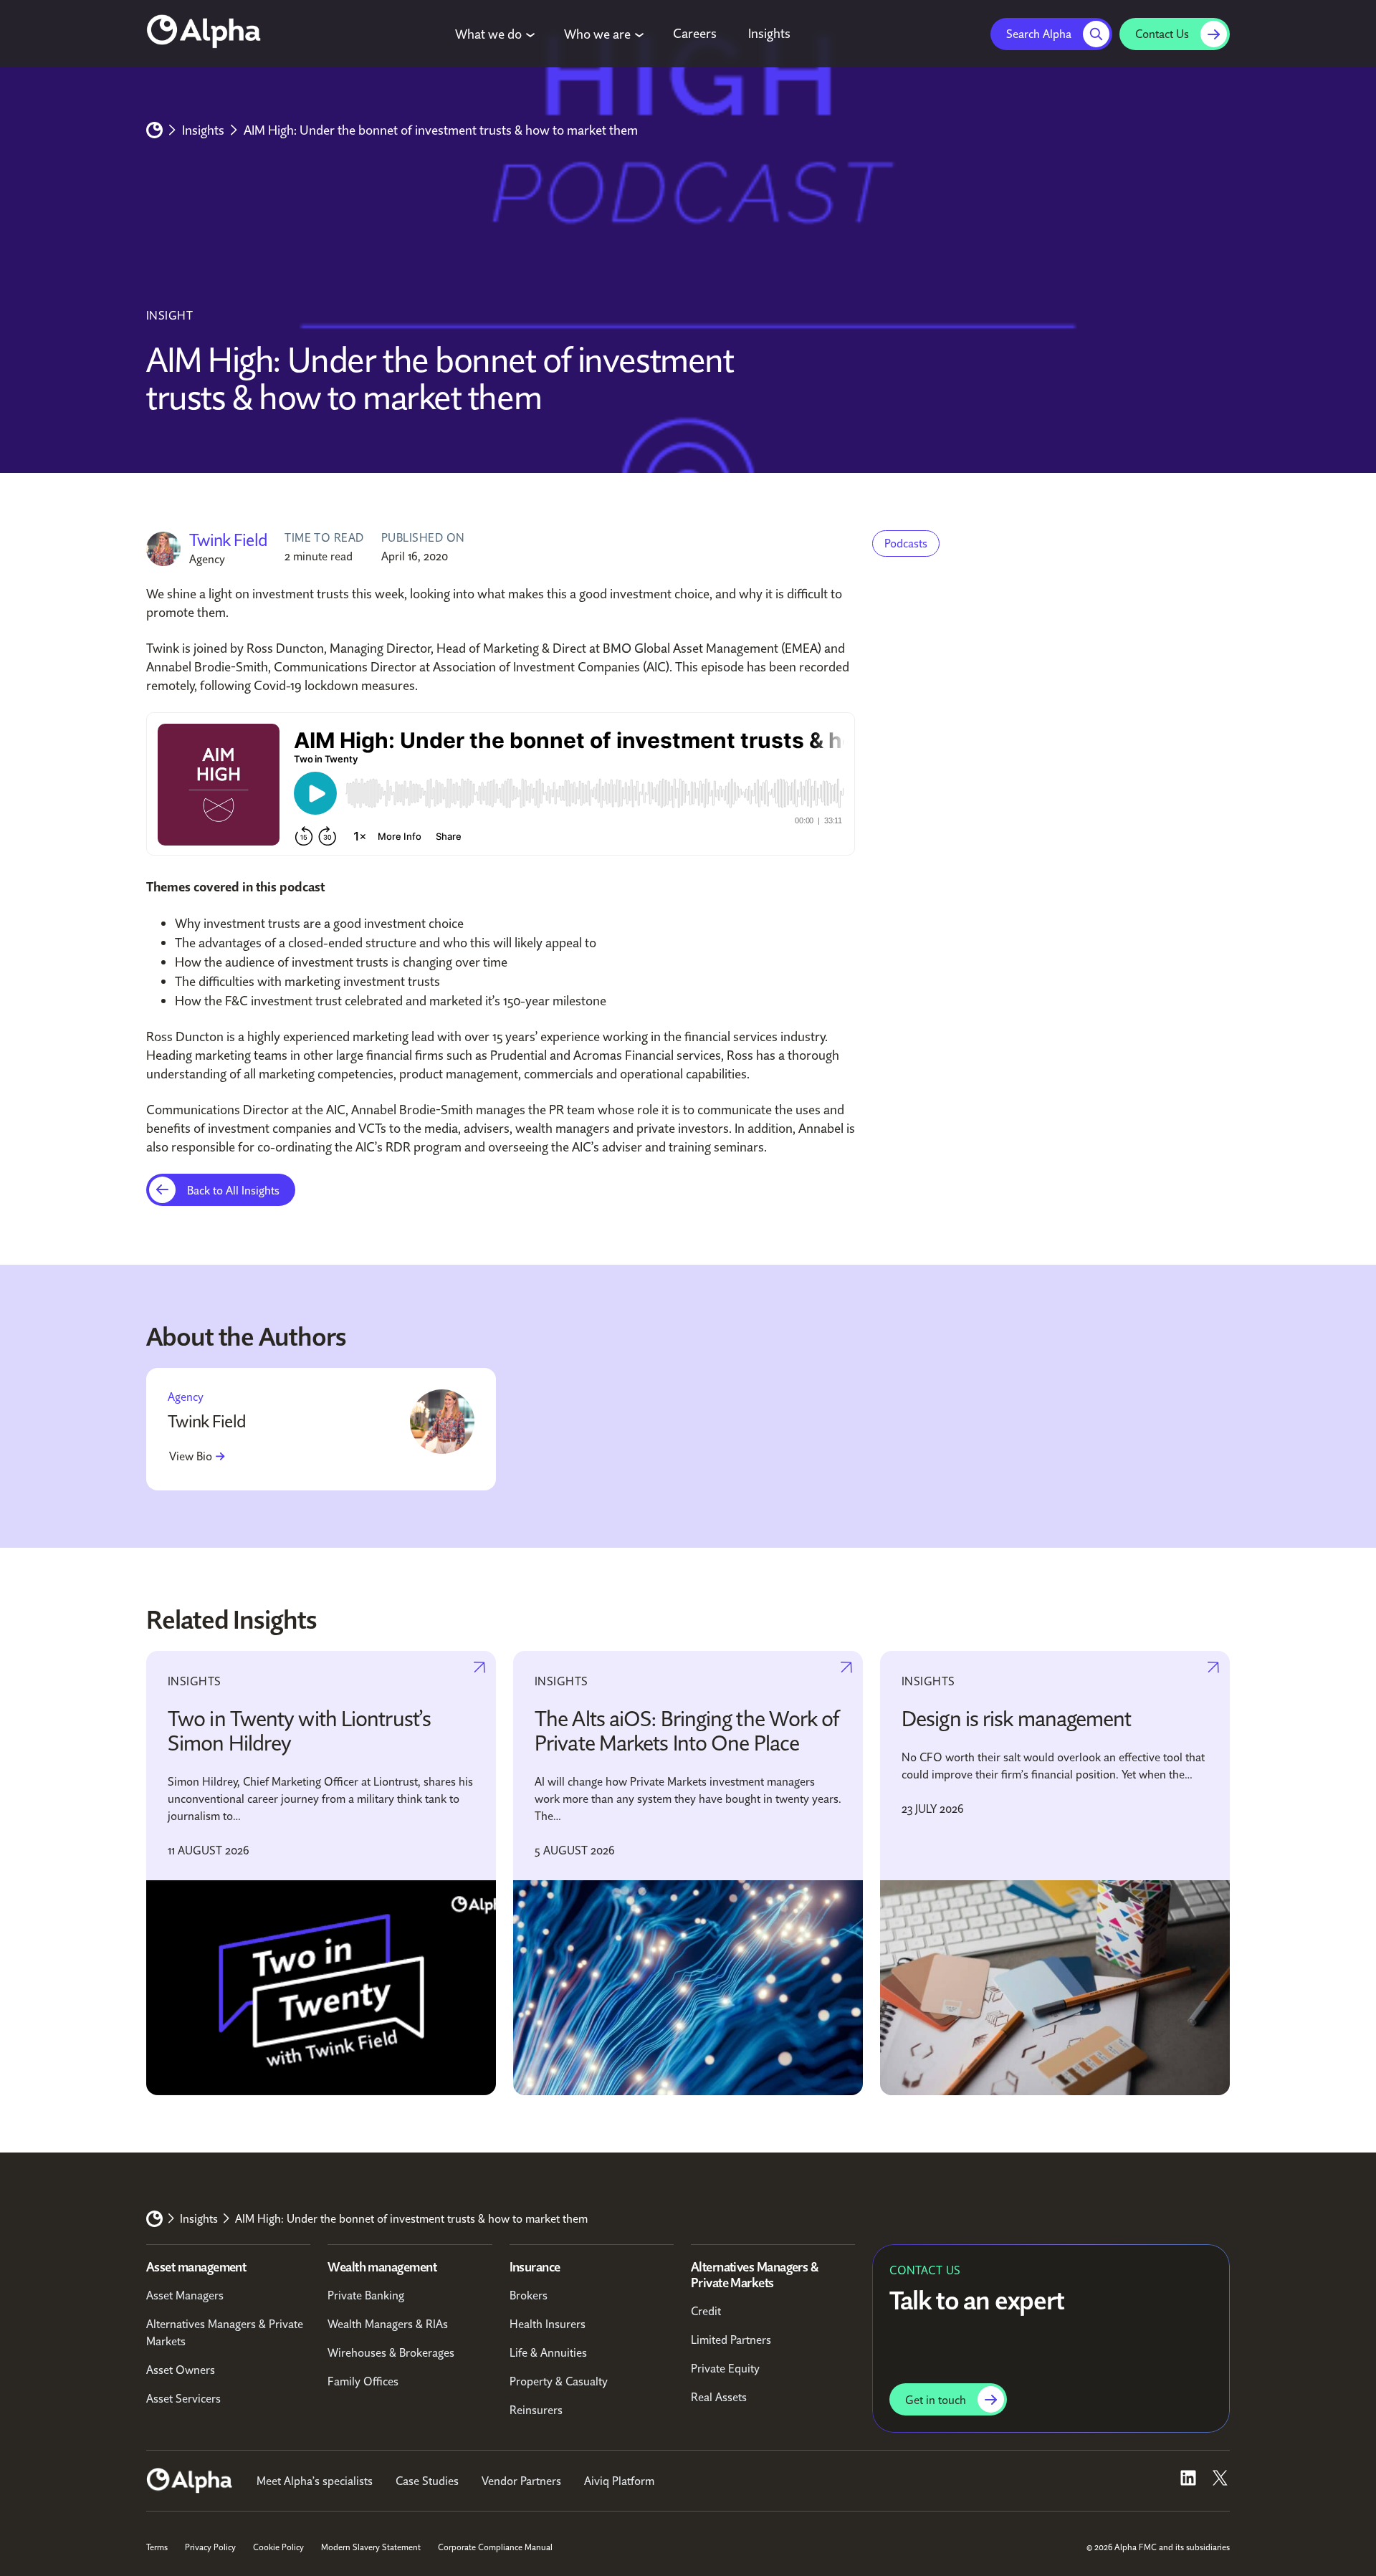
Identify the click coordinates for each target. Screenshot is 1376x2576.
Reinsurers (536, 2410)
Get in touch (936, 2400)
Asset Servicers (183, 2398)
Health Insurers (548, 2324)
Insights (203, 130)
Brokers (529, 2295)
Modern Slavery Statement (371, 2547)
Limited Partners (731, 2340)
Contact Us (1162, 34)
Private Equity (725, 2368)
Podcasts (906, 543)
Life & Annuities (548, 2352)
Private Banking (366, 2295)
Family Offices (363, 2381)
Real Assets (719, 2397)
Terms (157, 2547)
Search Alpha (1039, 34)
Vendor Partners (521, 2481)
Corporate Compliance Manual (495, 2547)
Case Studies (427, 2481)
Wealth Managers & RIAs (388, 2324)
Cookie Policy (278, 2547)
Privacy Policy (210, 2547)
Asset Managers (185, 2295)
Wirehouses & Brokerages (391, 2352)
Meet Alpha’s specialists (315, 2481)
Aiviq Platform (619, 2481)
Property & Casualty (559, 2381)
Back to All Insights (233, 1190)
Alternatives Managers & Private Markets (225, 2332)
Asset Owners (181, 2370)
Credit (706, 2311)
